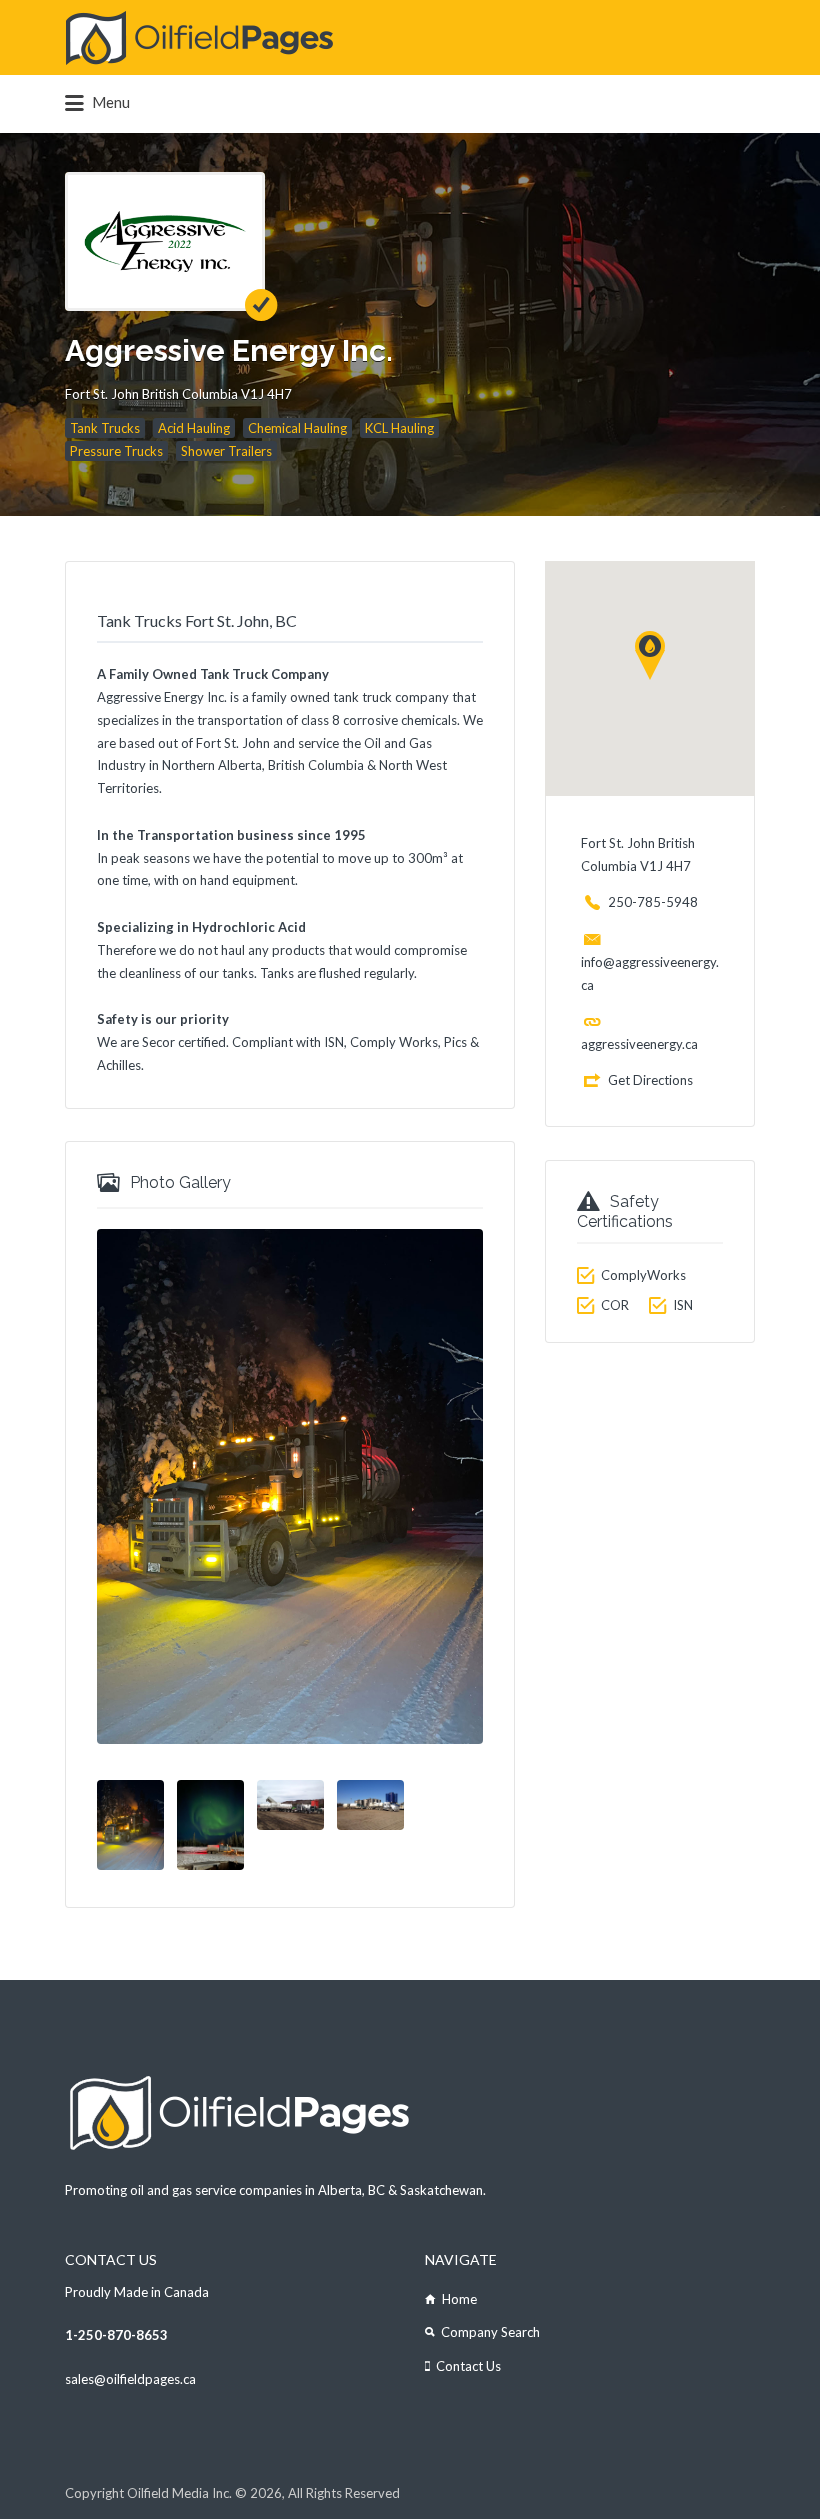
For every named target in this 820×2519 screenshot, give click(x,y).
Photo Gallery (180, 1182)
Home (459, 2299)
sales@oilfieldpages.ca (130, 2379)
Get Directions (650, 1080)
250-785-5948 (653, 902)
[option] (290, 1486)
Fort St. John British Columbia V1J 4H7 (178, 394)
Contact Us (468, 2366)
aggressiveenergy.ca (639, 1044)
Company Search (490, 2332)
